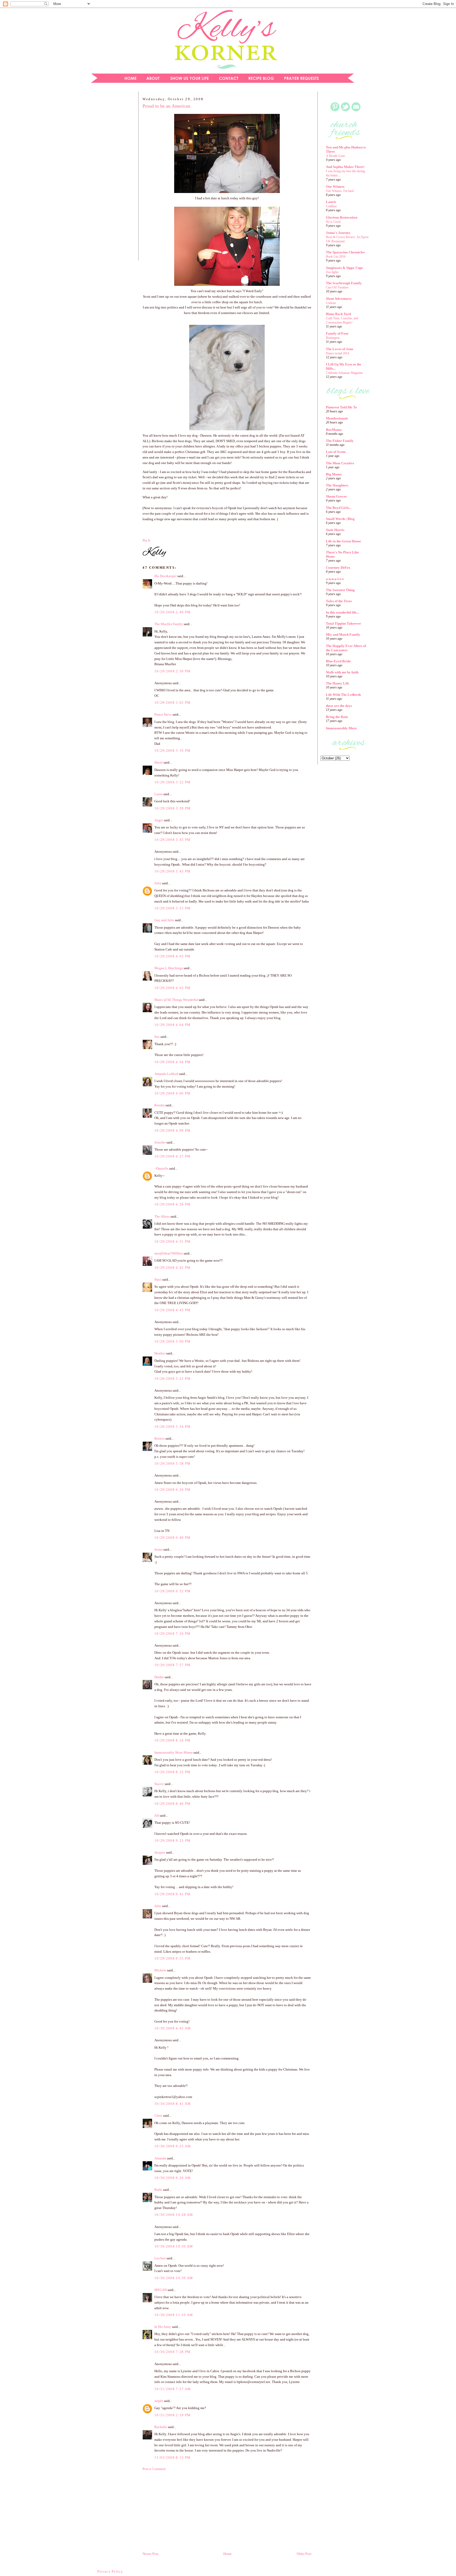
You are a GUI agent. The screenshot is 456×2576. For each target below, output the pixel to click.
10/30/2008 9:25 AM (173, 2146)
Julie (158, 1906)
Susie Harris (335, 530)
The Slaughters (337, 485)
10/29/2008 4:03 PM (172, 956)
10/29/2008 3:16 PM (172, 751)
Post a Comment (154, 2469)
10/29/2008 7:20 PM (172, 1634)
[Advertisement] (111, 178)
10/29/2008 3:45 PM (172, 840)
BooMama (334, 430)
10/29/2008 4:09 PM (172, 1130)
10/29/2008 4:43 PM (172, 1310)
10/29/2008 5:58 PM (172, 1463)
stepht (159, 2401)
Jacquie (160, 1852)
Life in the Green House (343, 541)
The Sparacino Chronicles (345, 252)
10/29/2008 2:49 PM (172, 612)
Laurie (331, 202)
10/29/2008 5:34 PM (172, 1427)
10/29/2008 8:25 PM (172, 1772)
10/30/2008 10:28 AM (174, 2215)
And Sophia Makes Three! (345, 167)
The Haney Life (338, 683)
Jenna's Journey (338, 233)
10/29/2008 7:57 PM (172, 1665)
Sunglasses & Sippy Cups (344, 268)
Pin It (146, 540)
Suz (157, 1037)
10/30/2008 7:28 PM (172, 2352)
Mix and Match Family (343, 635)
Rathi (158, 2190)
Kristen (160, 1438)
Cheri (158, 2116)
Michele (160, 1970)
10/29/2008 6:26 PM (172, 1490)
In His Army (163, 2327)
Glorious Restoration (342, 217)
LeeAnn (160, 2258)
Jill (157, 1815)
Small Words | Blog (340, 519)
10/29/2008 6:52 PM (172, 1591)
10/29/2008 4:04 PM (172, 1025)
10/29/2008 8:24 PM (172, 1740)
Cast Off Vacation (337, 287)
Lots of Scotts (336, 452)
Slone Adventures (339, 299)
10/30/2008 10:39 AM (174, 2278)
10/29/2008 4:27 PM (172, 1156)
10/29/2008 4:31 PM (172, 1241)
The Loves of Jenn (339, 349)
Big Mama (334, 474)
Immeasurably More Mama (174, 1752)
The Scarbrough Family (344, 283)
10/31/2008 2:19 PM (172, 2415)
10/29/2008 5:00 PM (172, 1341)
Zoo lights (332, 272)
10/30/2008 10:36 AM (174, 2246)
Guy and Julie (164, 920)
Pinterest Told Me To (341, 407)
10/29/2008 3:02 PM (172, 703)
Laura (158, 794)
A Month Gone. (336, 156)
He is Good (333, 222)
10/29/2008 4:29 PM (172, 1204)
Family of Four (337, 333)
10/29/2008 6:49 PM (172, 1538)
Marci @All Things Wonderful (176, 1000)
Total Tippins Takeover (343, 623)
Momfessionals (337, 418)
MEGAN (161, 2290)
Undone (331, 303)
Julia (158, 883)
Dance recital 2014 (338, 353)
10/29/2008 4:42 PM (172, 1268)
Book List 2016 (336, 257)
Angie (159, 820)
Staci (158, 1279)
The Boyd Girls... (339, 508)
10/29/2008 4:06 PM (172, 1093)
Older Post (304, 2554)
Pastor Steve (163, 714)
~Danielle (161, 1168)
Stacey (159, 1784)
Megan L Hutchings (169, 968)
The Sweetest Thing (340, 590)
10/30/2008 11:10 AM (174, 2315)
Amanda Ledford (166, 1074)
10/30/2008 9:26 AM (173, 2178)
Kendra (160, 1105)
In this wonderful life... (342, 612)
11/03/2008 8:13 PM (172, 2457)
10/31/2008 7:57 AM (173, 2389)
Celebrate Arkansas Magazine (344, 373)
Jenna (158, 1549)
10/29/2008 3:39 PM (172, 808)
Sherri (159, 762)
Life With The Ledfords (343, 695)
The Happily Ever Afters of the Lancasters (346, 648)
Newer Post (150, 2554)
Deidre (159, 1677)
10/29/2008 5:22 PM (172, 1379)
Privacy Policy (110, 2571)
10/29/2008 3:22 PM (172, 782)
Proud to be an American (166, 106)
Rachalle (161, 2427)
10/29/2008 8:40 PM (172, 1804)
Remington (333, 338)
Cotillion (331, 206)
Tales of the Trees (339, 601)
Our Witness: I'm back (340, 191)
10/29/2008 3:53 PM (172, 908)
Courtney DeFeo (338, 568)
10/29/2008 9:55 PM (172, 1958)
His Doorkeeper (165, 576)
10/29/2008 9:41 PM (172, 1894)
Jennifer (160, 1142)
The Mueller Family (169, 624)
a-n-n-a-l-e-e (335, 579)
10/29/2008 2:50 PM (172, 671)
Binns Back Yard (338, 314)
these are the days (339, 706)
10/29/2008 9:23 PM (172, 1841)
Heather (160, 1353)
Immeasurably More (341, 728)
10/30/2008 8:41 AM (173, 2104)
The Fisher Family (340, 441)
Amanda (160, 2158)
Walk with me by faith (342, 672)
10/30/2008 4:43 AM (173, 2028)
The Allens (162, 1216)
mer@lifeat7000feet (169, 1253)
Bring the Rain (337, 717)
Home (227, 2554)
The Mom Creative (340, 463)
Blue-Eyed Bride (338, 661)
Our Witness (335, 187)
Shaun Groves (336, 496)
